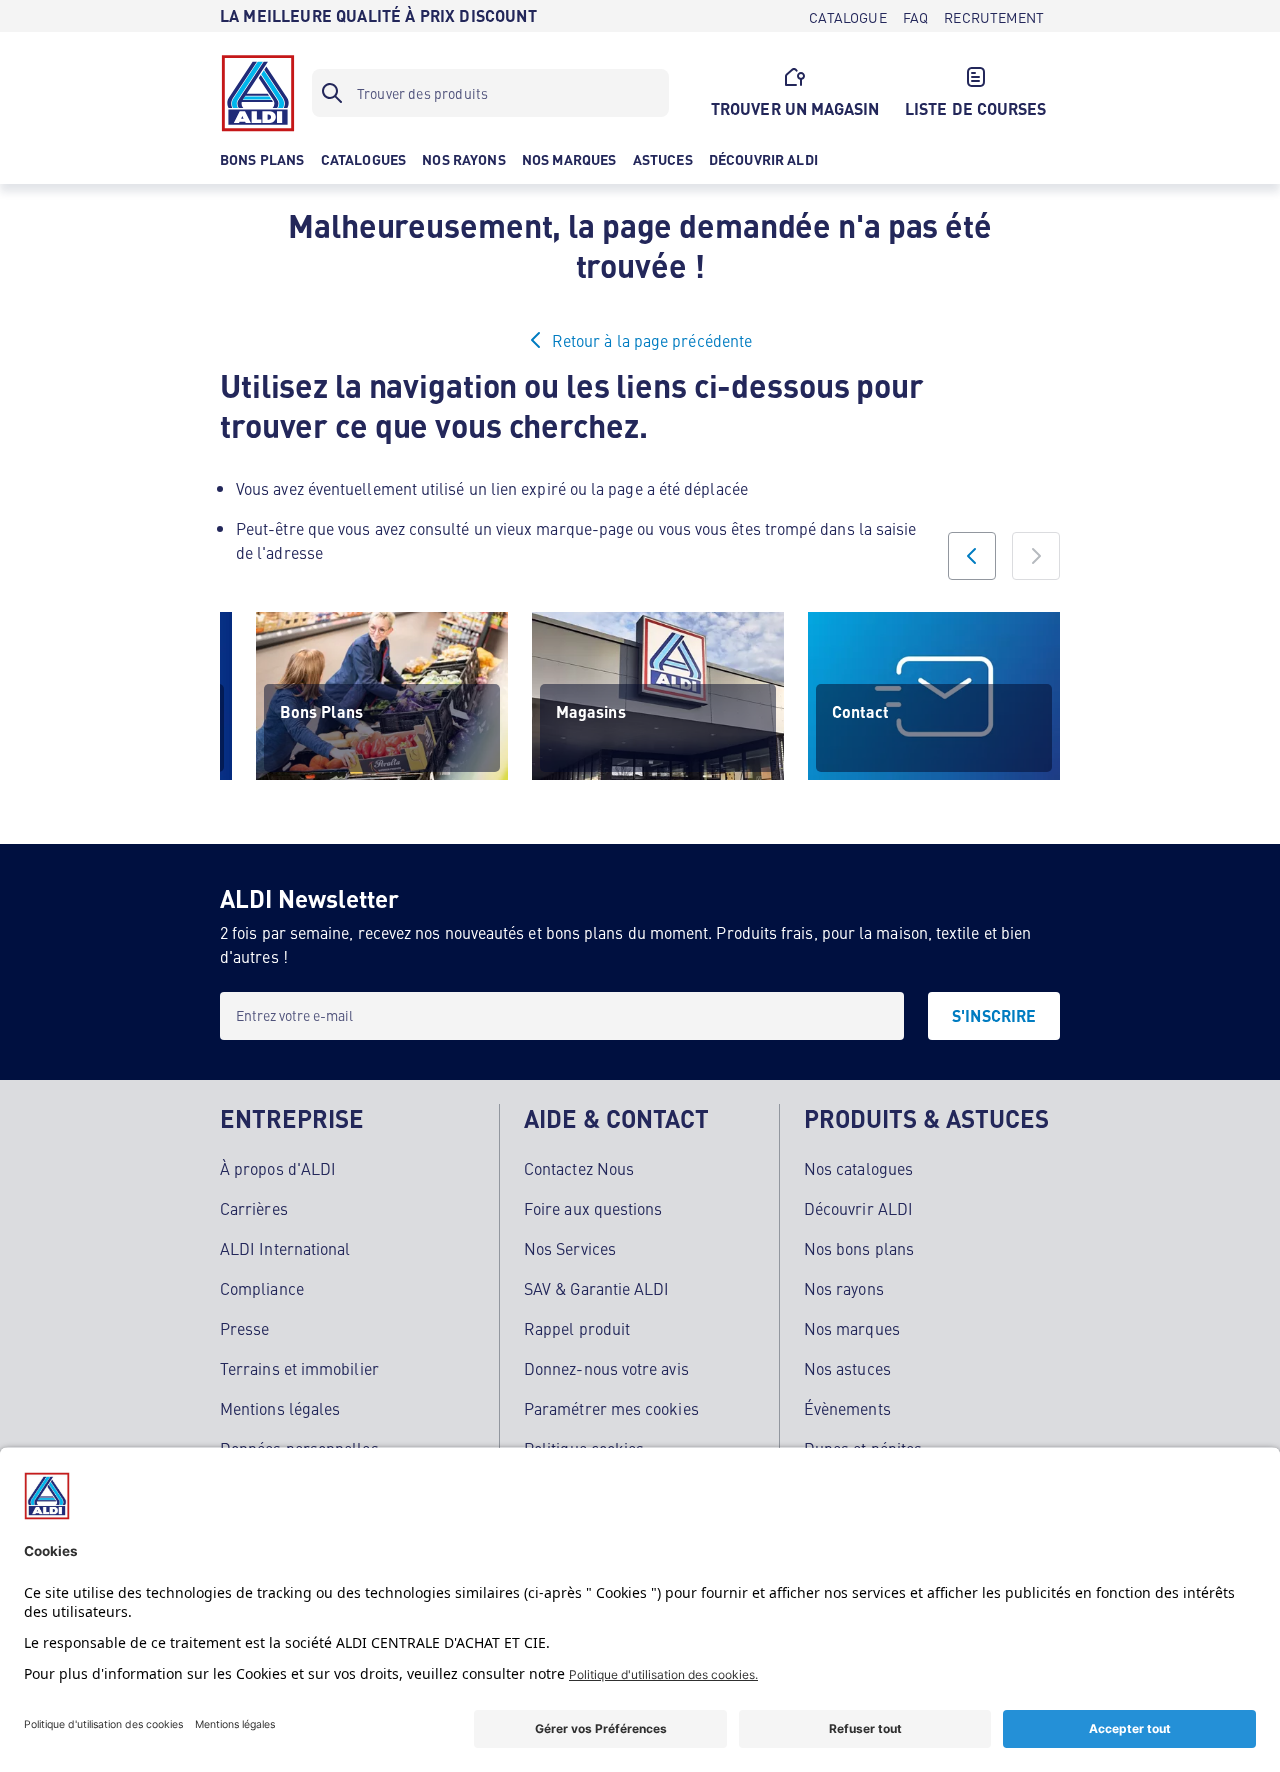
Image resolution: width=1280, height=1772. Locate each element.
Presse (244, 1328)
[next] (1036, 556)
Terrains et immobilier (299, 1368)
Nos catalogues (858, 1168)
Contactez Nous (579, 1168)
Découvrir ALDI (858, 1208)
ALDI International (285, 1248)
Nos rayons (844, 1288)
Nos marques (852, 1328)
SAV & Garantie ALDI (597, 1288)
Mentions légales (280, 1408)
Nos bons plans (859, 1248)
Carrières (254, 1208)
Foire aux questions (593, 1208)
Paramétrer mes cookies (611, 1408)
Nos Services (570, 1248)
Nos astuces (847, 1368)
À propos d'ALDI (278, 1168)
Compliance (262, 1288)
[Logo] (258, 93)
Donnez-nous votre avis (606, 1368)
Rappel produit (577, 1328)
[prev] (972, 556)
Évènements (847, 1408)
